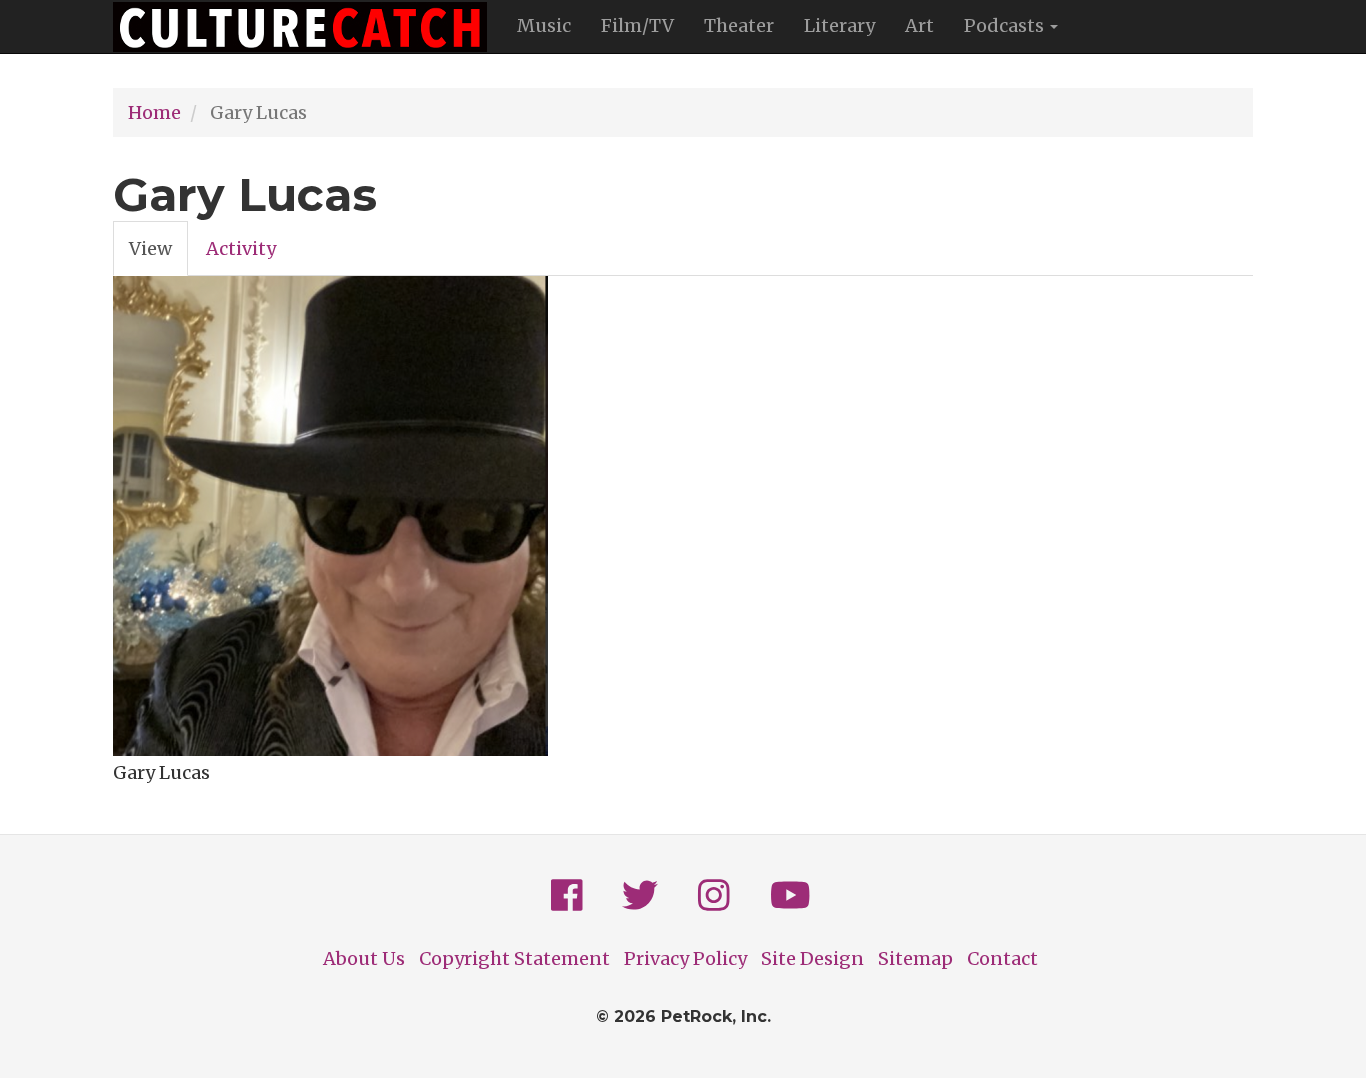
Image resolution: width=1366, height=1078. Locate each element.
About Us (364, 958)
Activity (241, 248)
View (158, 256)
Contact (1002, 958)
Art (919, 25)
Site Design (812, 958)
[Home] (307, 27)
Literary (839, 25)
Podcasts (1006, 25)
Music (544, 25)
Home (154, 112)
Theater (739, 25)
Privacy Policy (685, 958)
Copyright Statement (514, 958)
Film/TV (637, 25)
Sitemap (915, 958)
